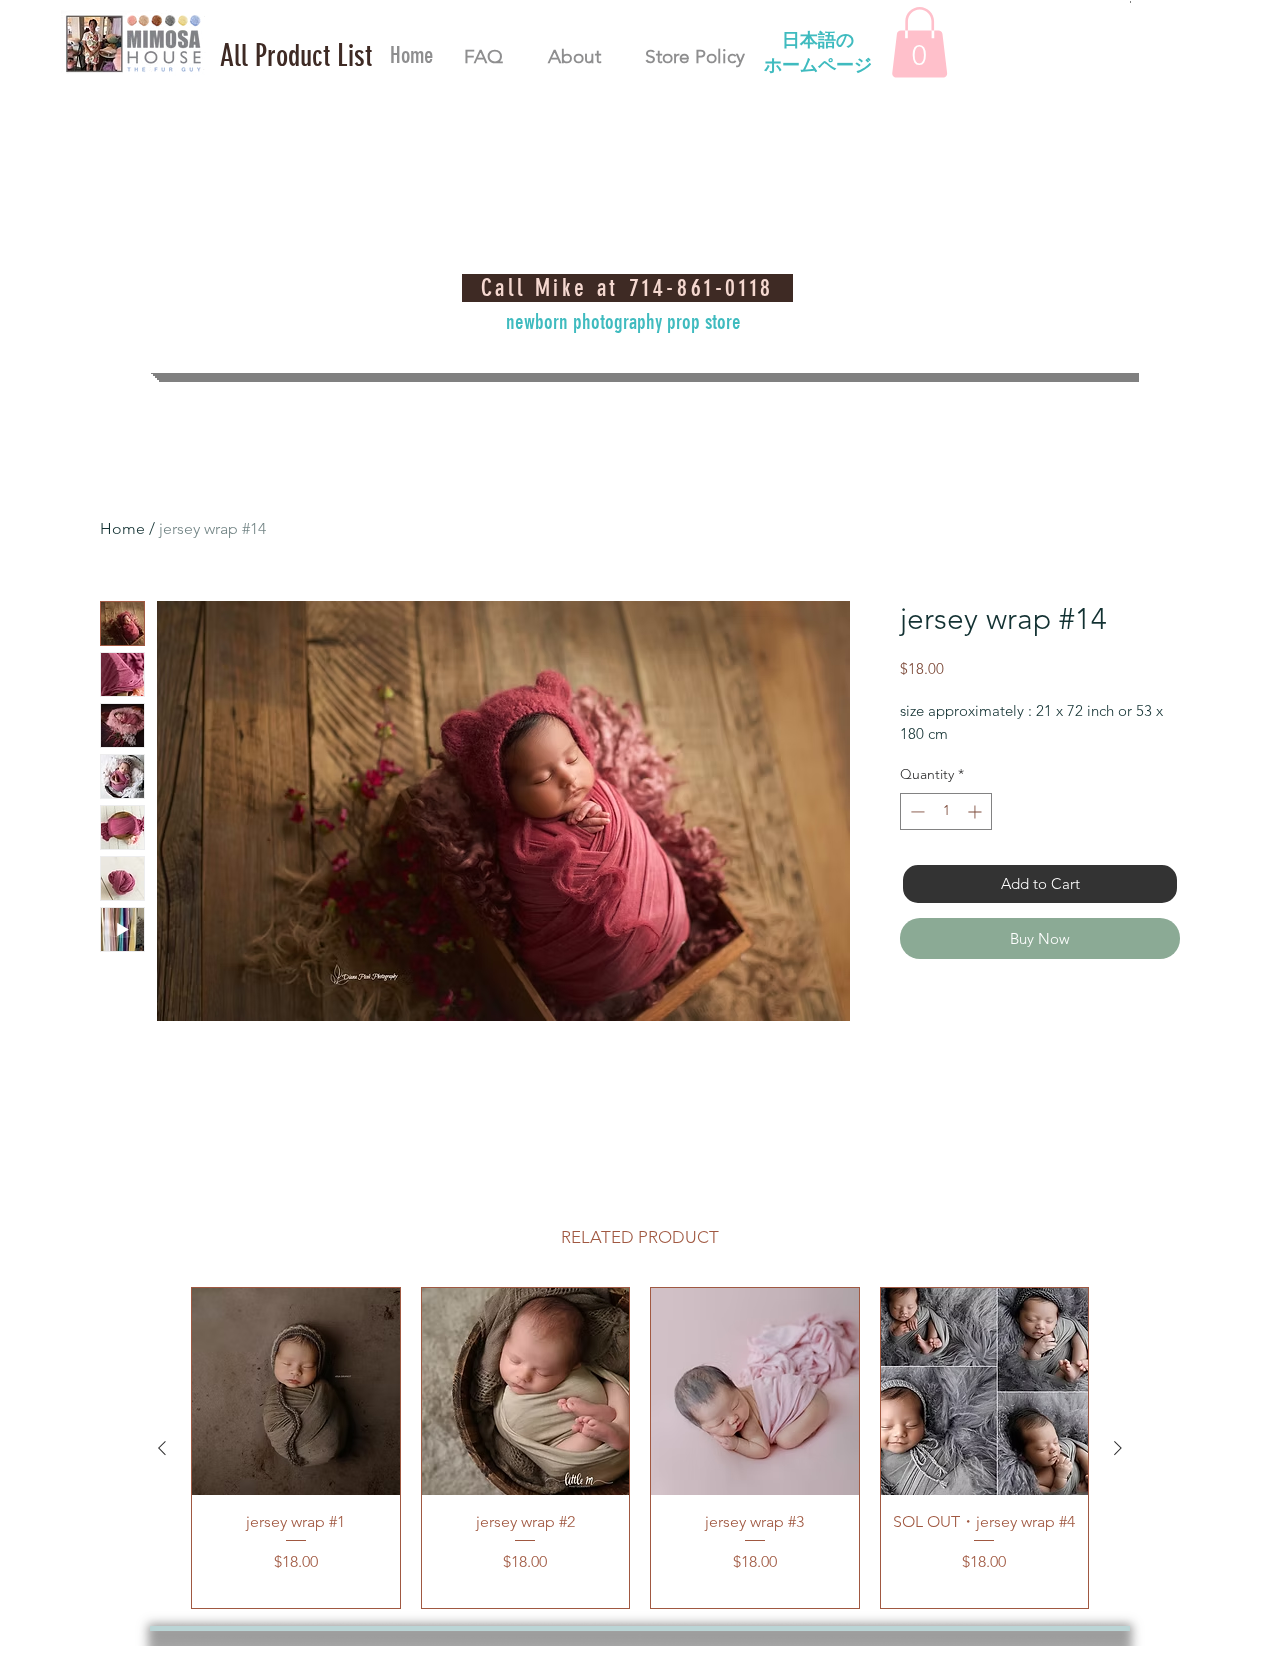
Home (122, 528)
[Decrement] (915, 811)
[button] (296, 56)
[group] (640, 1448)
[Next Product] (1118, 1448)
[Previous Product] (162, 1448)
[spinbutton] (946, 811)
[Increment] (976, 811)
